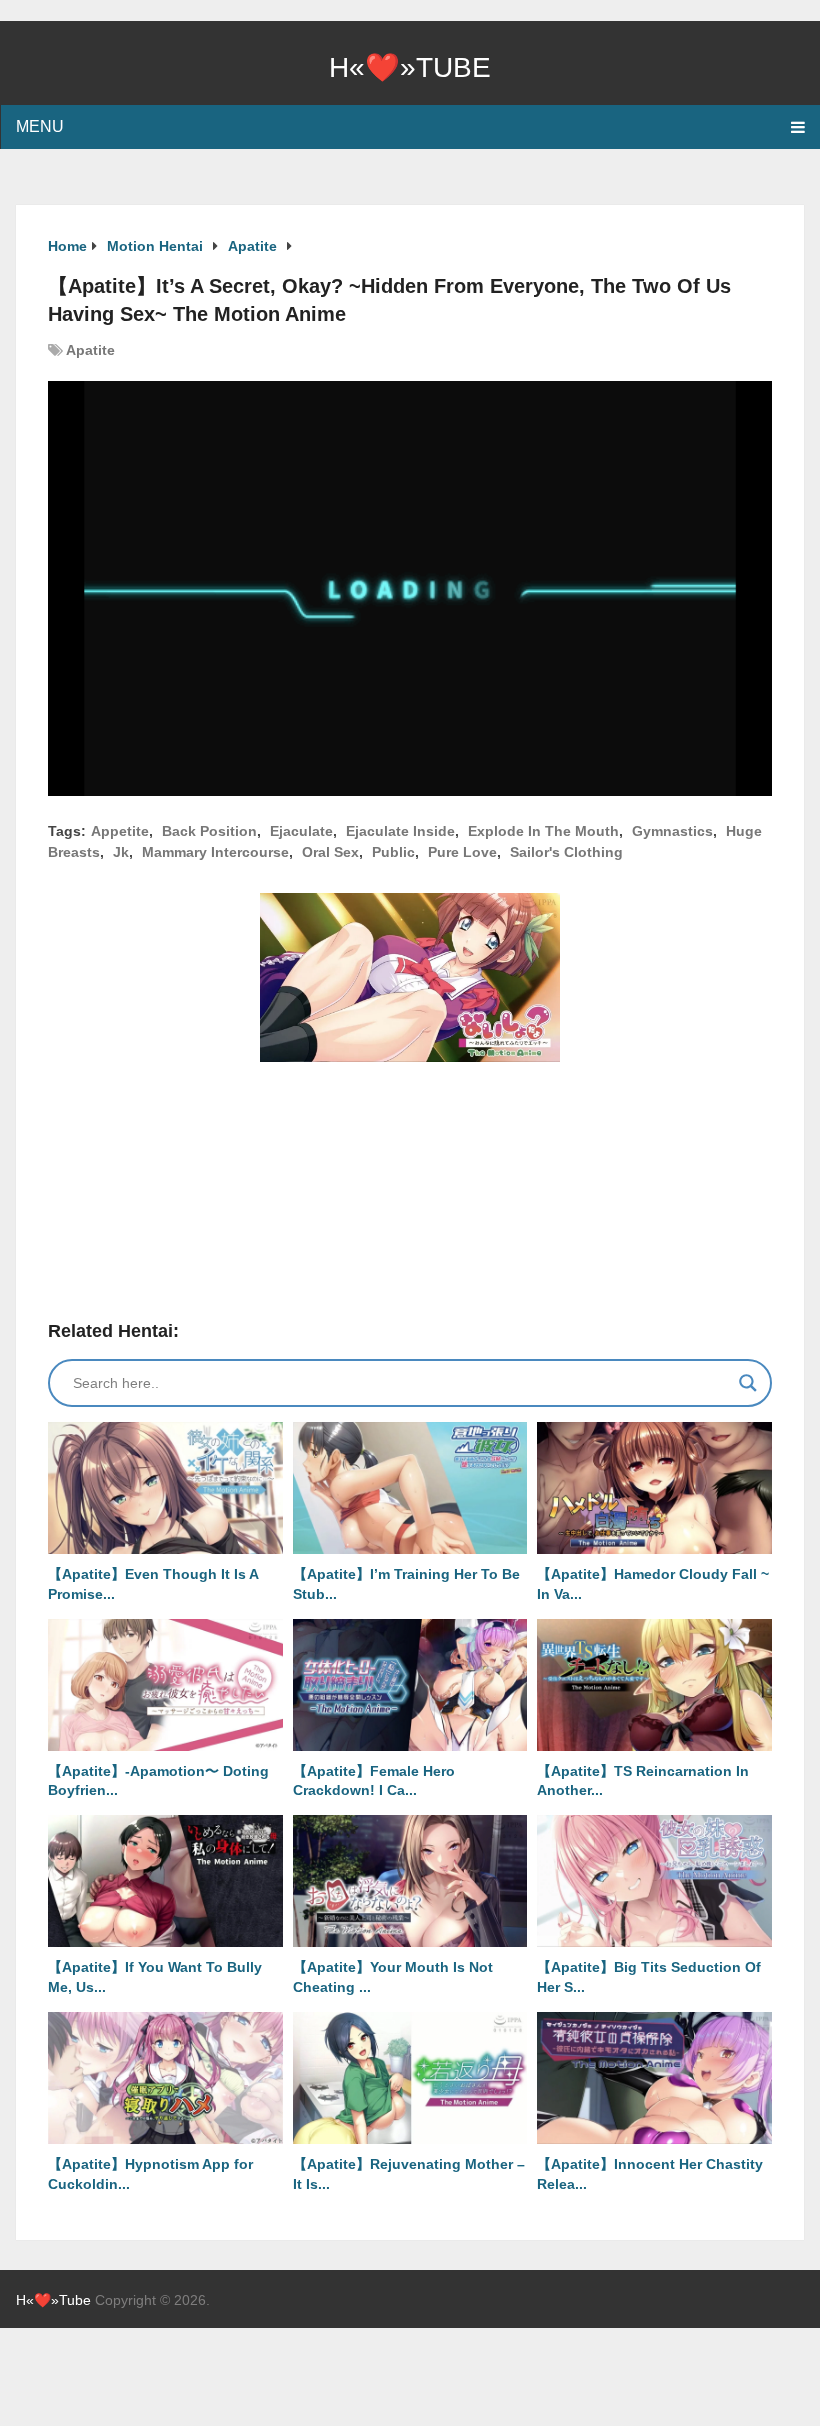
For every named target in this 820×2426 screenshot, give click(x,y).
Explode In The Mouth (543, 831)
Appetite (120, 831)
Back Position (209, 831)
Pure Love (462, 852)
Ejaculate (301, 831)
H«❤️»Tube (410, 67)
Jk (121, 852)
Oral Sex (330, 852)
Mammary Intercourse (215, 852)
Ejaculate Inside (400, 831)
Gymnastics (672, 831)
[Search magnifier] (748, 1383)
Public (393, 852)
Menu (40, 126)
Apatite (90, 350)
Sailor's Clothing (566, 852)
